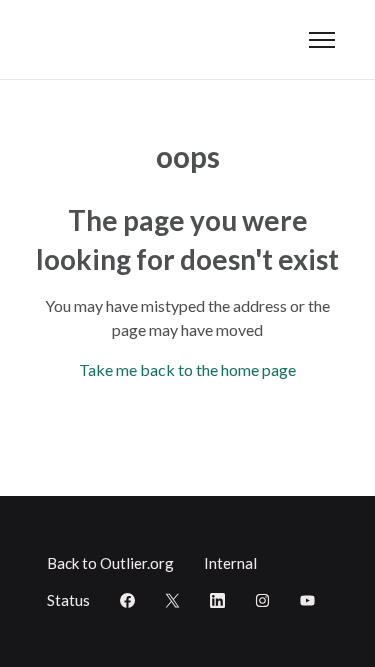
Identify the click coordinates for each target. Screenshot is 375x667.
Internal (230, 563)
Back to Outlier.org (110, 563)
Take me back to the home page (187, 369)
